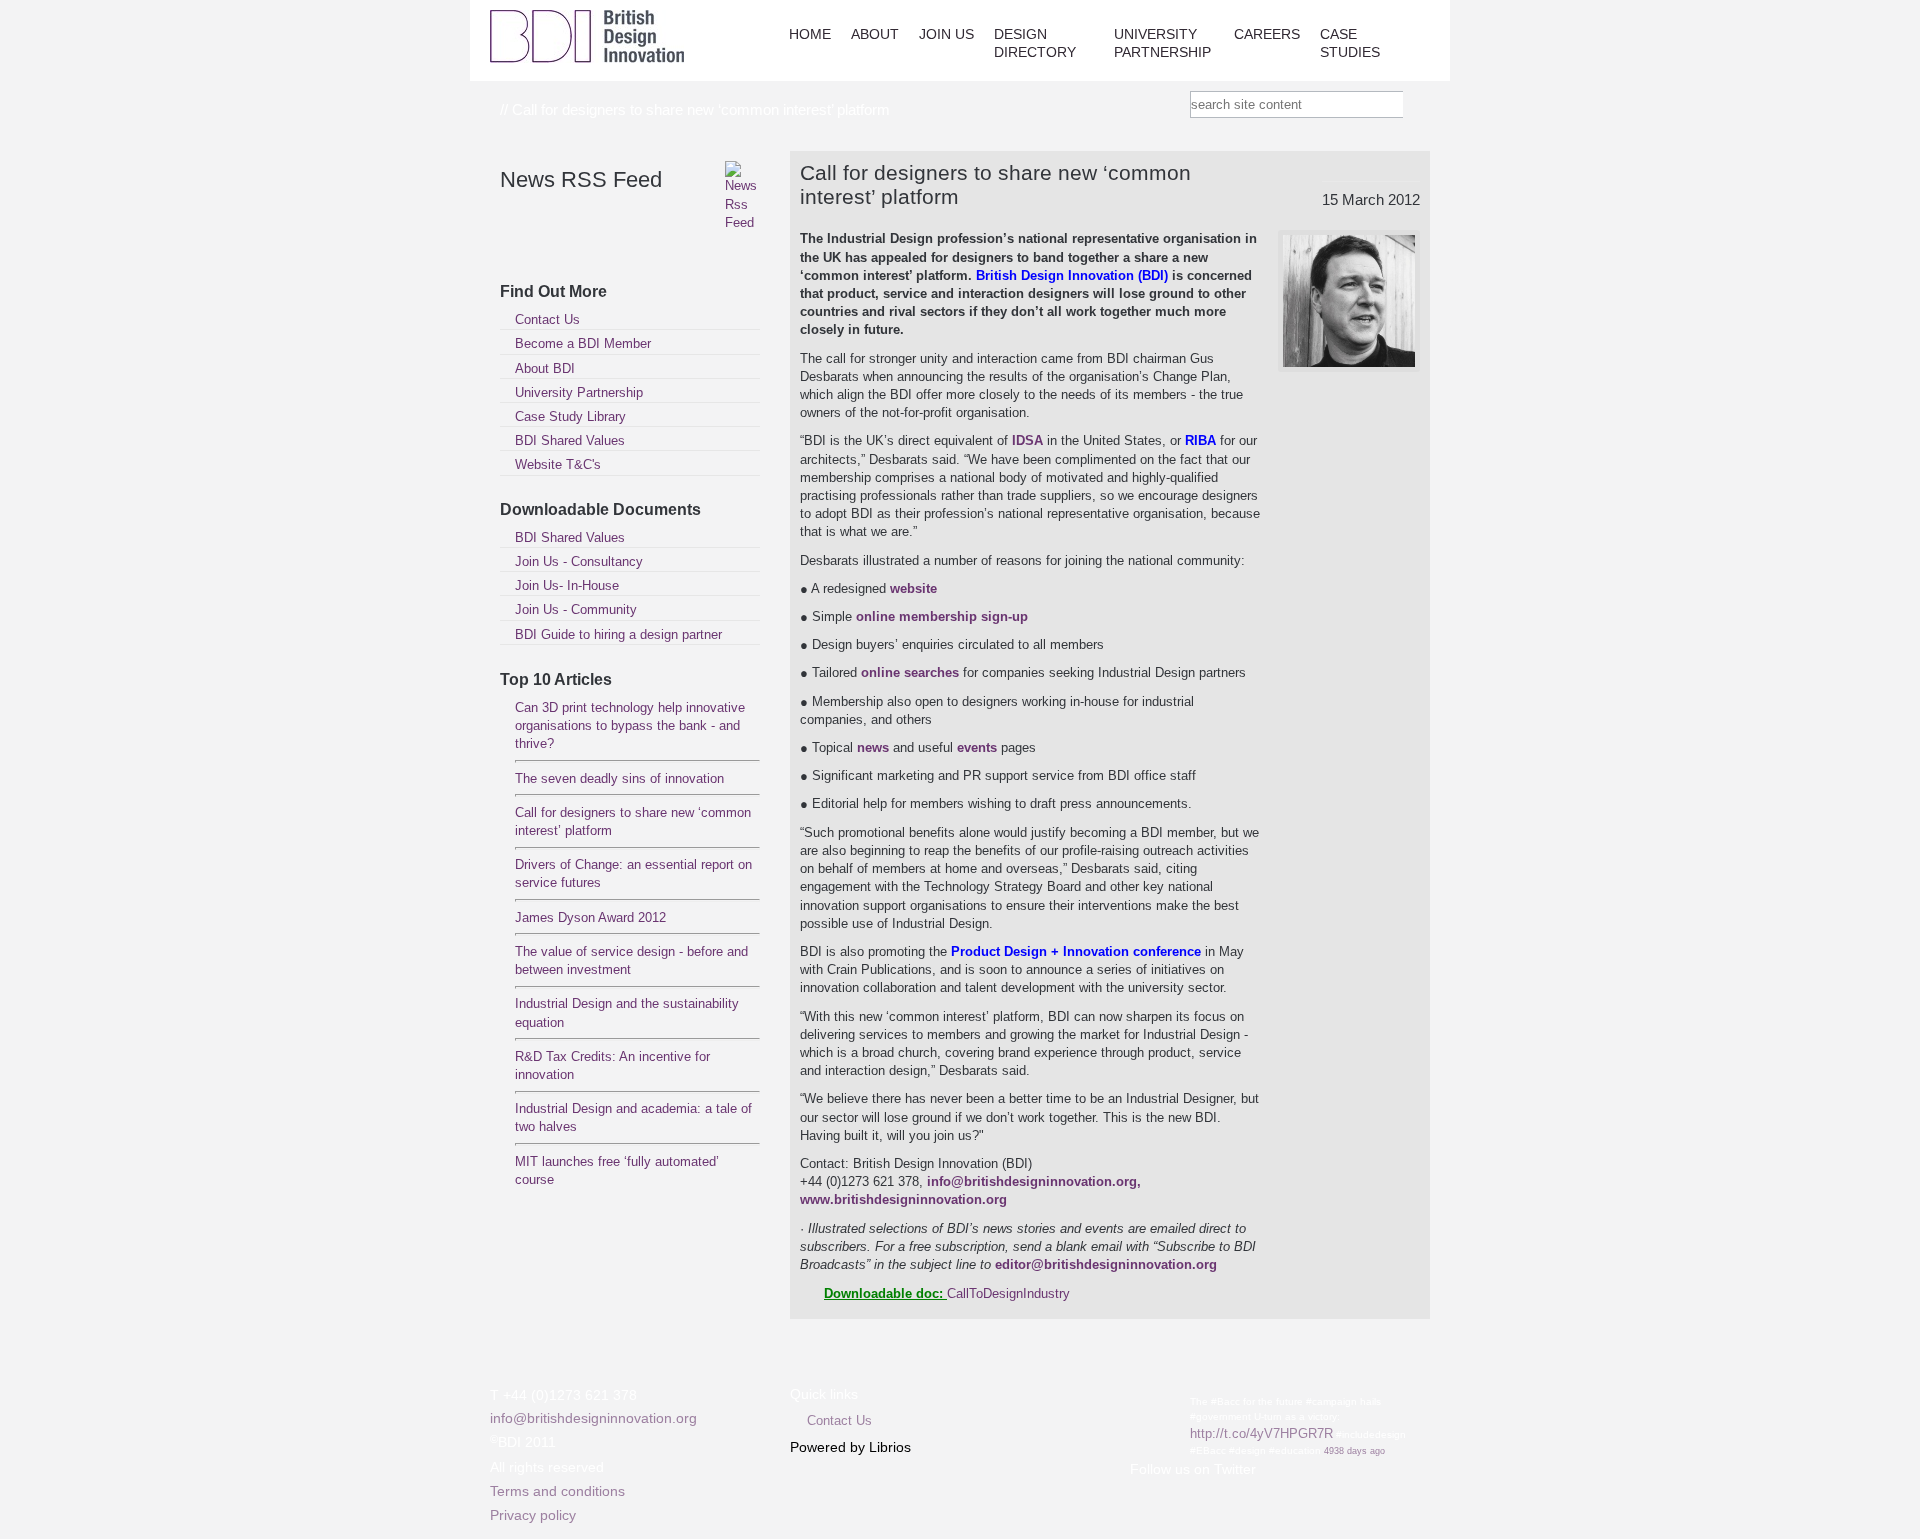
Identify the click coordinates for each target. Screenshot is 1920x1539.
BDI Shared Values (570, 440)
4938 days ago (1354, 1451)
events (979, 747)
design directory (1035, 43)
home (810, 34)
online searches (910, 672)
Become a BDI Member (583, 343)
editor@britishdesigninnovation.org (1106, 1264)
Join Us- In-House (567, 585)
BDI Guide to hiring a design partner (618, 634)
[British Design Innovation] (587, 58)
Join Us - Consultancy (579, 561)
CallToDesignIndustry (1008, 1293)
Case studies (1350, 43)
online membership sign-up (942, 616)
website (913, 588)
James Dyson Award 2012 (590, 917)
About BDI (545, 368)
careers (1267, 34)
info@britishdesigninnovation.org (593, 1418)
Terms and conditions (557, 1491)
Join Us (946, 34)
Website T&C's (558, 464)
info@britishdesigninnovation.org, (1034, 1181)
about (875, 34)
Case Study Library (570, 416)
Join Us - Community (576, 609)
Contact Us (547, 319)
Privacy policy (533, 1515)
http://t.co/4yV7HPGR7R (1261, 1433)
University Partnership (1162, 43)
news (875, 747)
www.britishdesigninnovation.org (903, 1199)
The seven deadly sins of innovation (619, 778)
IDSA (1029, 440)
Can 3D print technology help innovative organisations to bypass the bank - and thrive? (630, 725)
